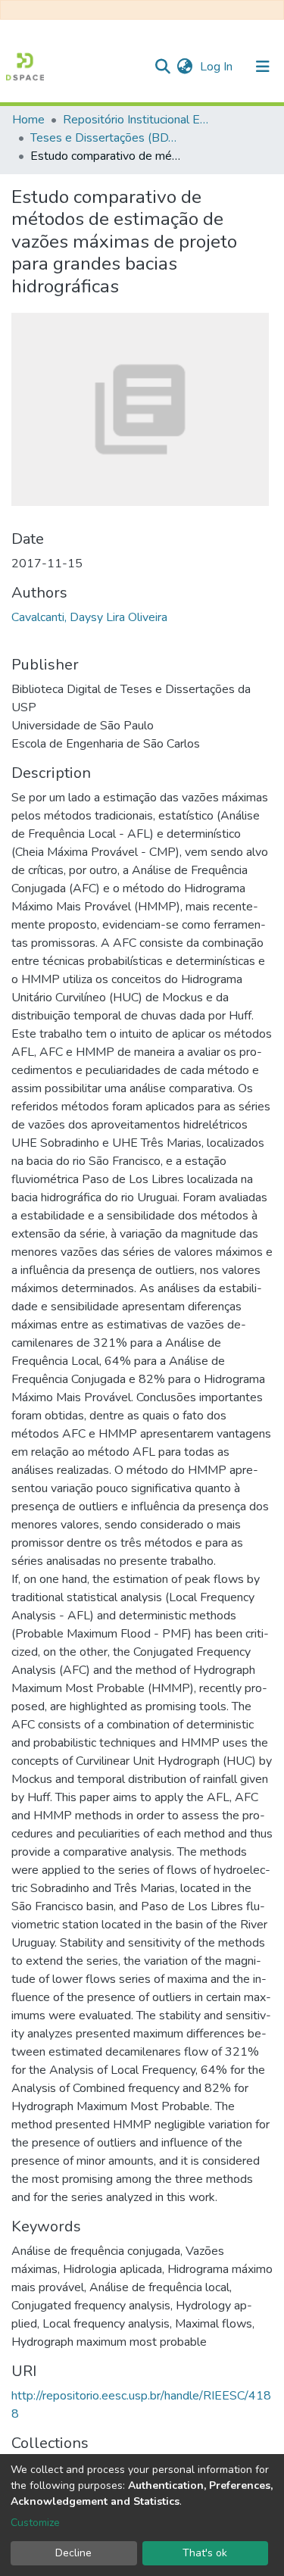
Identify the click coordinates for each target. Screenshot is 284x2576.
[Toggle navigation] (263, 67)
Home (28, 120)
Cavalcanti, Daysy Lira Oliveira (89, 617)
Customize (35, 2523)
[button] (184, 67)
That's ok (205, 2553)
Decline (73, 2553)
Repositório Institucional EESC (139, 120)
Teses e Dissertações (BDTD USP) (106, 138)
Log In (218, 67)
